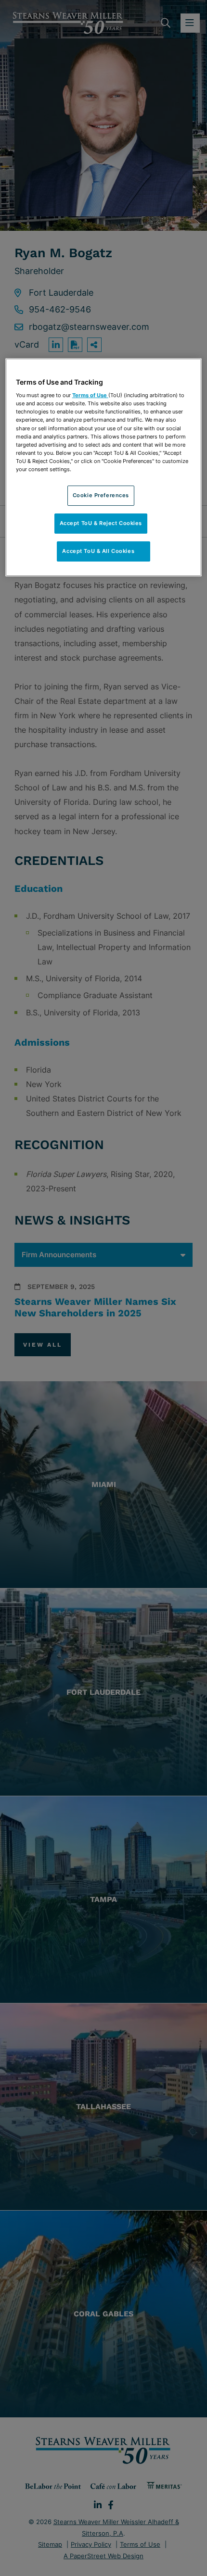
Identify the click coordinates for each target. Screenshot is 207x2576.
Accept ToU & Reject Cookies (101, 523)
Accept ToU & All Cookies (103, 551)
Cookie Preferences (101, 495)
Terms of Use (90, 395)
